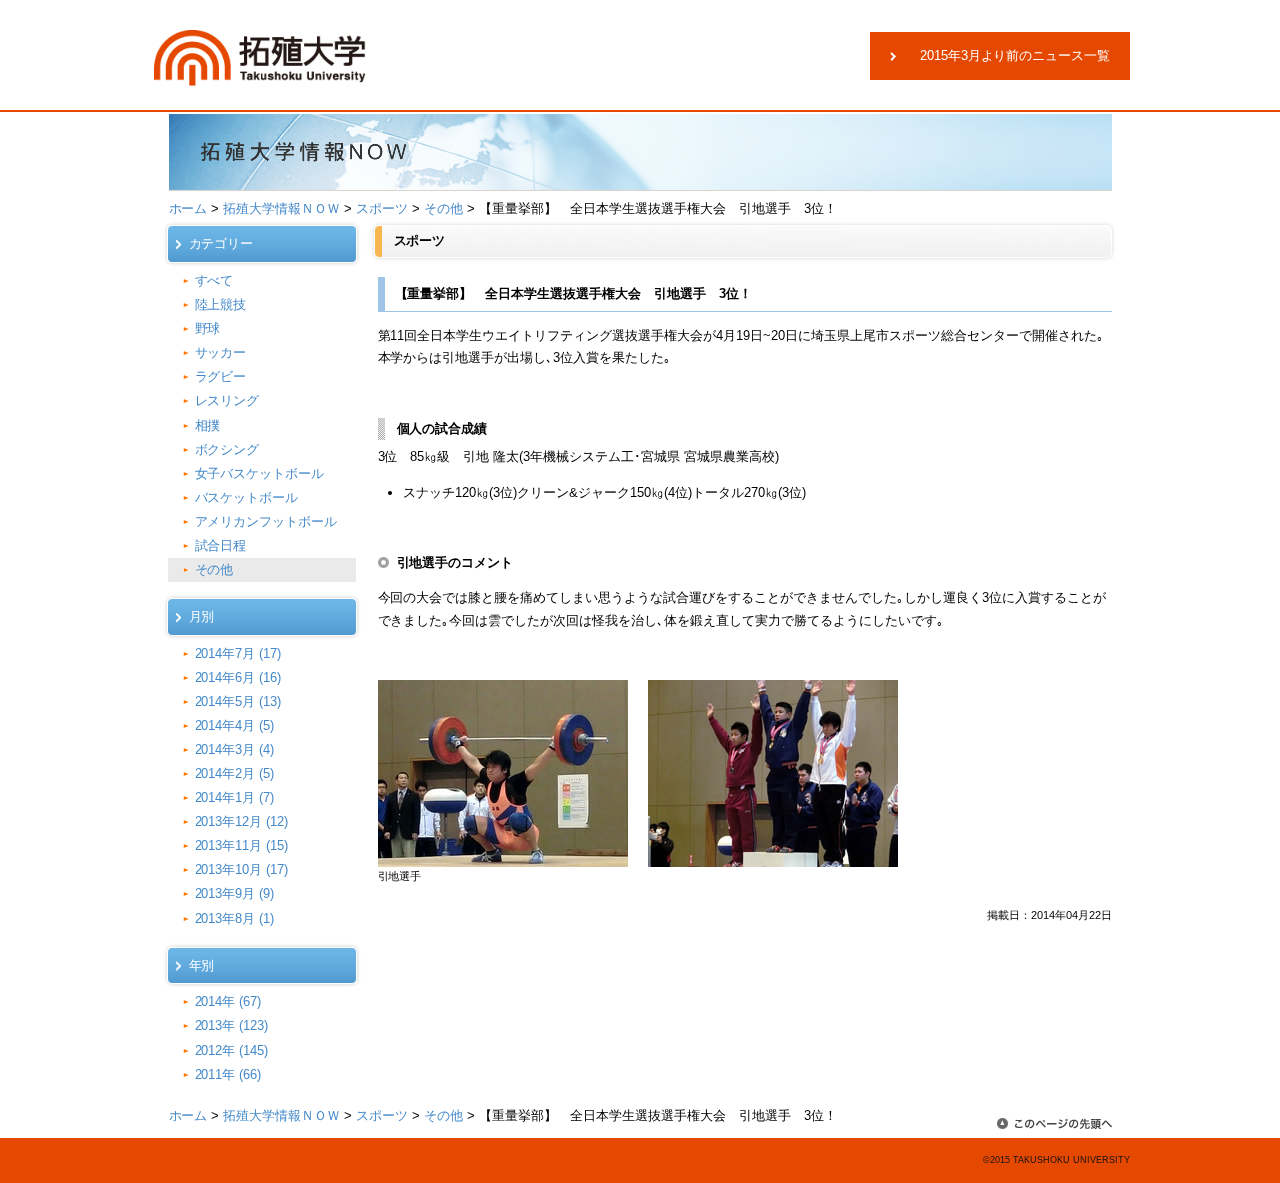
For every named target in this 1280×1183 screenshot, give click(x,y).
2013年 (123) (232, 1025)
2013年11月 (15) (242, 845)
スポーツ (382, 208)
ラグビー (221, 376)
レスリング (227, 400)
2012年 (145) (232, 1050)
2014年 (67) (228, 1001)
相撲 (208, 425)
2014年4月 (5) (235, 725)
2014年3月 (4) (235, 749)
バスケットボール (247, 497)
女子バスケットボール (260, 473)
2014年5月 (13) (238, 701)
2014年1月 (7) (235, 797)
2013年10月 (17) (242, 869)
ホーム (188, 208)
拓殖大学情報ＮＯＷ (281, 208)
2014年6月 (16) (238, 677)
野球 (208, 328)
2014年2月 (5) (235, 773)
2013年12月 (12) (242, 821)
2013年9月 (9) (235, 893)
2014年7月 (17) (238, 653)
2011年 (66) (228, 1074)
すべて (214, 280)
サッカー (221, 352)
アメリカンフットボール (266, 521)
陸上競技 (221, 304)
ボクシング (227, 449)
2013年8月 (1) (235, 918)
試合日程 (221, 545)
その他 (443, 208)
